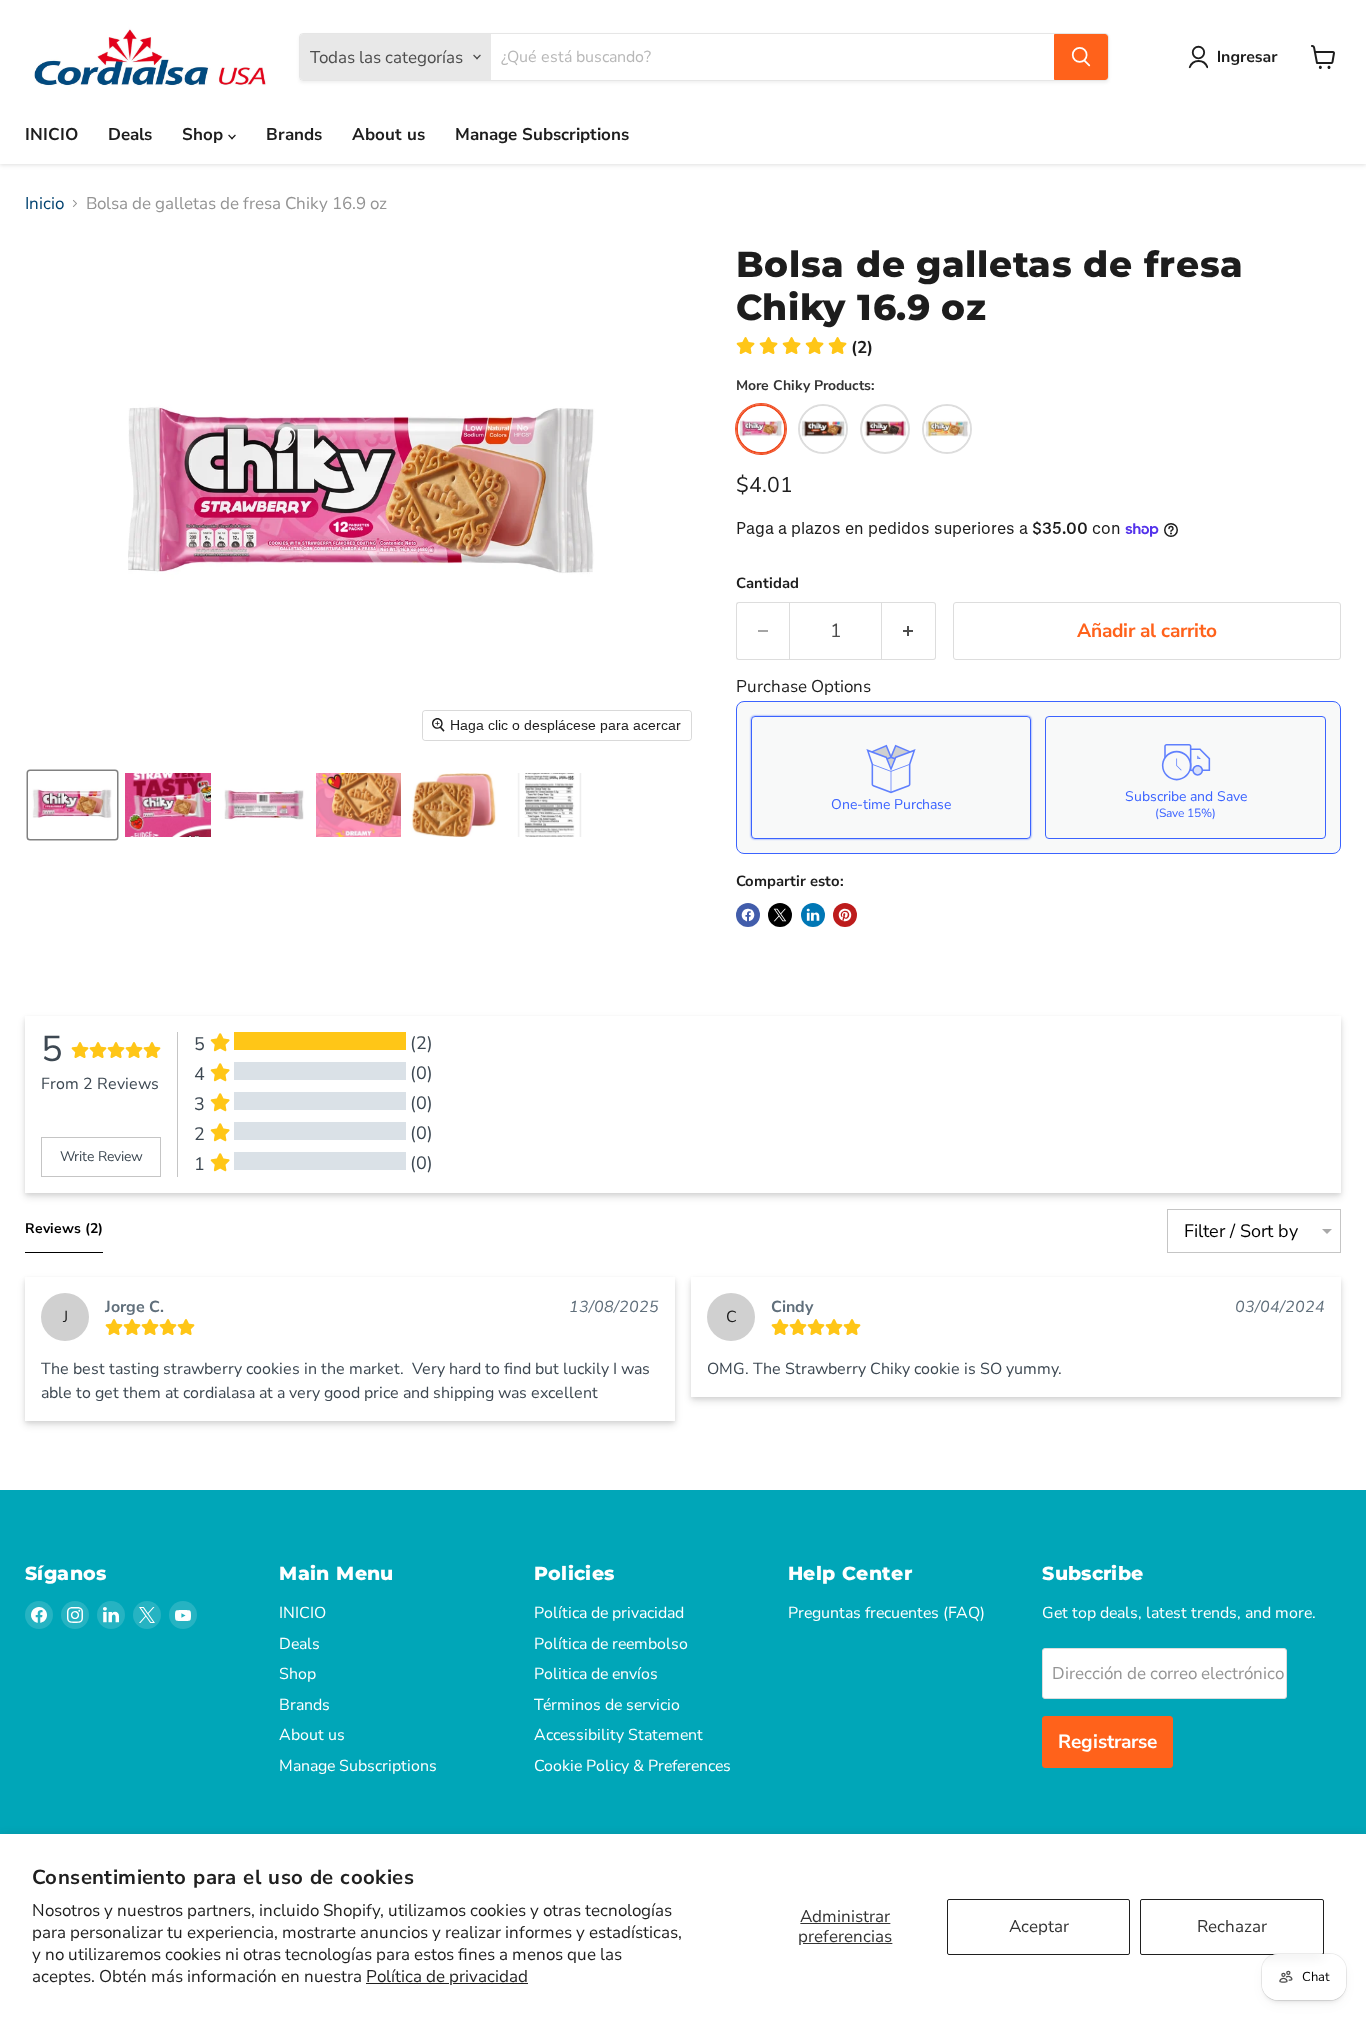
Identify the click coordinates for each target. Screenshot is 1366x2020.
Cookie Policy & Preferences (632, 1766)
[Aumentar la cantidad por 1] (909, 631)
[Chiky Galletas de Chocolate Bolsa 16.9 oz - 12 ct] (823, 429)
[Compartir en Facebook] (748, 915)
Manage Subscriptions (542, 134)
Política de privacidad (447, 1976)
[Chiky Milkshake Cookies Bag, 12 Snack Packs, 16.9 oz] (885, 429)
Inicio (44, 204)
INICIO (51, 134)
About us (388, 134)
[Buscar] (1081, 57)
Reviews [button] (64, 1228)
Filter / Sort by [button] (1241, 1231)
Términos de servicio (607, 1705)
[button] (1237, 57)
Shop (205, 134)
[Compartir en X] (780, 915)
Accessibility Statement (618, 1735)
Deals (130, 134)
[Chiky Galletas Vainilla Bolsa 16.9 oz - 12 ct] (947, 429)
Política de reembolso (611, 1644)
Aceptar (1039, 1926)
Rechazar (1232, 1926)
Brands (294, 134)
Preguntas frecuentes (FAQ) (886, 1613)
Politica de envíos (596, 1674)
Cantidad (767, 583)
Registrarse (1107, 1742)
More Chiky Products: (805, 386)
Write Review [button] (101, 1156)
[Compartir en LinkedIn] (813, 915)
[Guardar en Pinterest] (845, 915)
